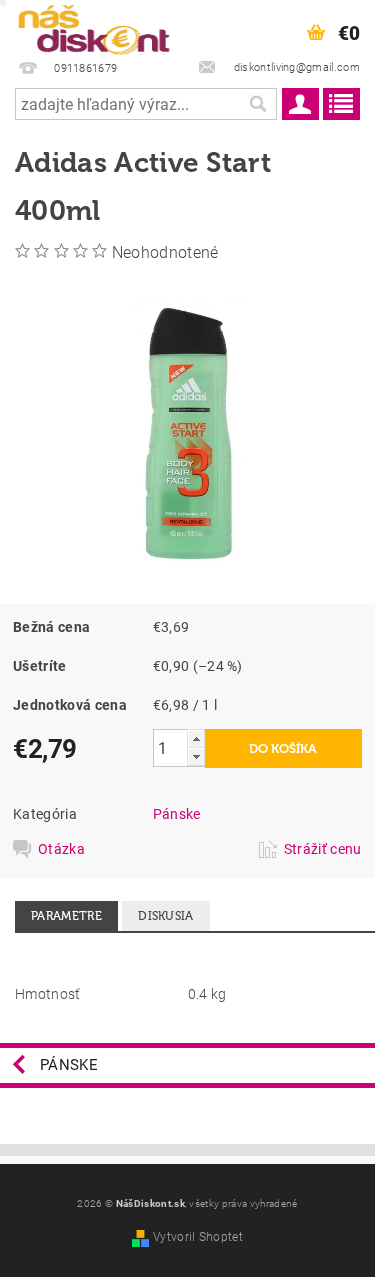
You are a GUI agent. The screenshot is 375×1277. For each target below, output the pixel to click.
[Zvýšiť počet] (196, 738)
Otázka (61, 849)
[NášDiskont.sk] (94, 26)
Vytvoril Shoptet (198, 1237)
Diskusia (166, 916)
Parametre (66, 916)
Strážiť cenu (323, 849)
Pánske (177, 814)
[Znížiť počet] (196, 756)
